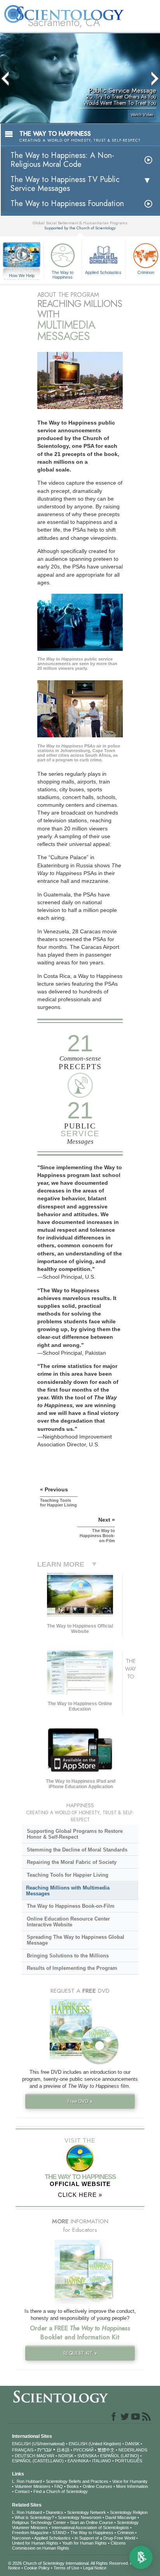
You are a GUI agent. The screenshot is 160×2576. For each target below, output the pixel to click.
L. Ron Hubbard (27, 2481)
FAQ (59, 2486)
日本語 (63, 2450)
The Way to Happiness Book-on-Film (71, 1906)
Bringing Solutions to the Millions (68, 1956)
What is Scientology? (34, 2517)
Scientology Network (87, 2512)
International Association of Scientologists (90, 2527)
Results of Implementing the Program (72, 1968)
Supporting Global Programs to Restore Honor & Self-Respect (75, 1834)
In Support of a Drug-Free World (105, 2538)
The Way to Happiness (63, 274)
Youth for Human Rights (84, 2543)
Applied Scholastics (103, 272)
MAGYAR (45, 2456)
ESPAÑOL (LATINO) (120, 2456)
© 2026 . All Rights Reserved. (69, 2563)
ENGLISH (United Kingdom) (95, 2444)
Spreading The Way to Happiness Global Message (76, 1940)
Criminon (126, 2533)
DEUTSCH (25, 2456)
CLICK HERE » (80, 2195)
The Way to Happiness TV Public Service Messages (65, 184)
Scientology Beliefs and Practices (77, 2481)
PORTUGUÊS (129, 2461)
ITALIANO (102, 2461)
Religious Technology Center (39, 2522)
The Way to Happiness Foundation (67, 204)
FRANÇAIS (23, 2450)
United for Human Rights (35, 2543)
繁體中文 (106, 2450)
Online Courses (97, 2486)
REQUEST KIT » (80, 2353)
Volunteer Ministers (33, 2486)
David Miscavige (121, 2517)
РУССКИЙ (83, 2450)
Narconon (21, 2538)
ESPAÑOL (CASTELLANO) (38, 2461)
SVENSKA (87, 2456)
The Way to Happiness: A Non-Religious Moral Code (62, 160)
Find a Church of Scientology (61, 2491)
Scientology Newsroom (80, 2517)
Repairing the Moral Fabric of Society (72, 1862)
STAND (59, 2533)
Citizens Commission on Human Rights (69, 2546)
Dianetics (55, 2512)
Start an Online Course (91, 2522)
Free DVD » (80, 2101)
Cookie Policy (37, 2568)
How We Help (22, 276)
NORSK (66, 2456)
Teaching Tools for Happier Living (68, 1875)
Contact (22, 2491)
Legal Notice (95, 2568)
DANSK (132, 2444)
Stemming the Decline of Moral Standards (77, 1850)
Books (73, 2486)
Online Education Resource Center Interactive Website (68, 1922)
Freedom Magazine (30, 2533)
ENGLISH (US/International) (38, 2444)
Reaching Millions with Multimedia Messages (68, 1891)
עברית (44, 2449)
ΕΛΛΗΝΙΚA (78, 2461)
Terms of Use (66, 2568)
